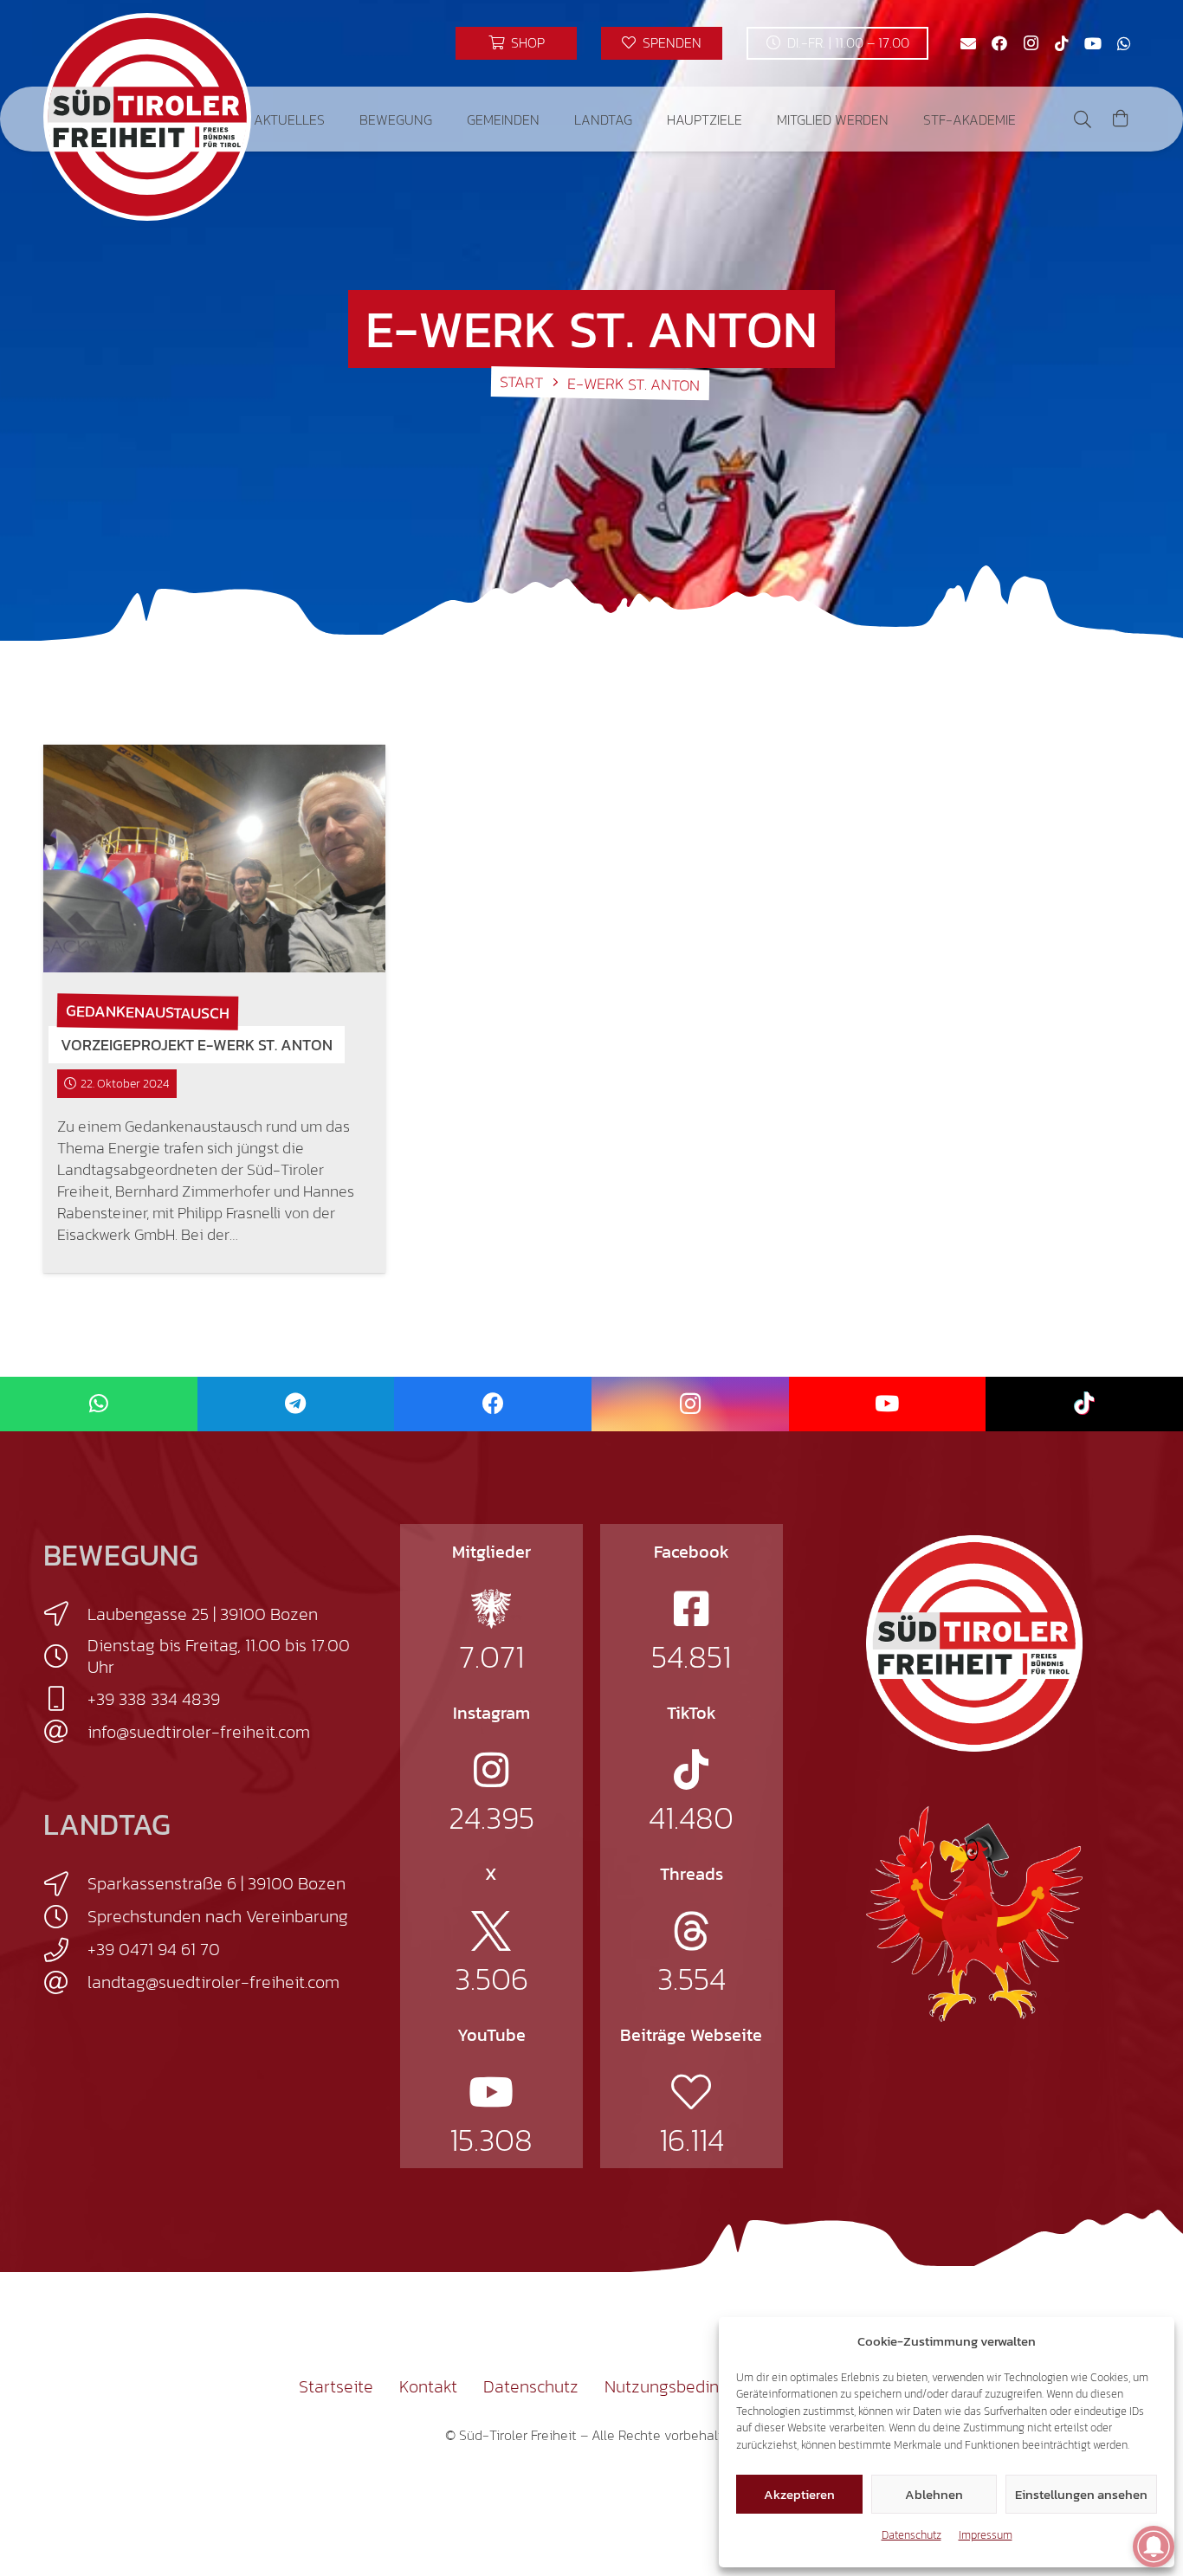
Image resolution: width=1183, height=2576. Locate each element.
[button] (337, 119)
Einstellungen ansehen (1081, 2494)
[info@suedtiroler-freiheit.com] (65, 1732)
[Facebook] (999, 43)
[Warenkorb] (1121, 119)
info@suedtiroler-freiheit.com (199, 1732)
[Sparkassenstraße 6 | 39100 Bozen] (65, 1884)
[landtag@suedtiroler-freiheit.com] (65, 1983)
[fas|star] (491, 1609)
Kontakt (428, 2386)
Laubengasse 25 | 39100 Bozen (203, 1614)
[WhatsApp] (1124, 43)
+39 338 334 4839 (154, 1699)
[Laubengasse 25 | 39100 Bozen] (65, 1614)
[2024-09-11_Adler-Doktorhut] (974, 1913)
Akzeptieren (799, 2494)
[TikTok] (1062, 43)
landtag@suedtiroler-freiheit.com (213, 1982)
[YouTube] (1093, 43)
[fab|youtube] (491, 2092)
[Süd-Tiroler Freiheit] (974, 1643)
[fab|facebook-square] (691, 1609)
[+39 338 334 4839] (65, 1699)
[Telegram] (296, 1404)
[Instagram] (1031, 43)
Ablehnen (934, 2494)
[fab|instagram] (491, 1770)
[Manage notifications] (1154, 2547)
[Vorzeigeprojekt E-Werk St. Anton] (214, 859)
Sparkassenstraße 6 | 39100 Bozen (217, 1883)
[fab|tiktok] (691, 1770)
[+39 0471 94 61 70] (65, 1950)
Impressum (986, 2535)
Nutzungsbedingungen (690, 2386)
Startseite (336, 2386)
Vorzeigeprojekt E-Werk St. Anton (197, 1045)
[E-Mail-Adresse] (968, 43)
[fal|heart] (691, 2092)
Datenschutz (911, 2535)
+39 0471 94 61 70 (154, 1949)
